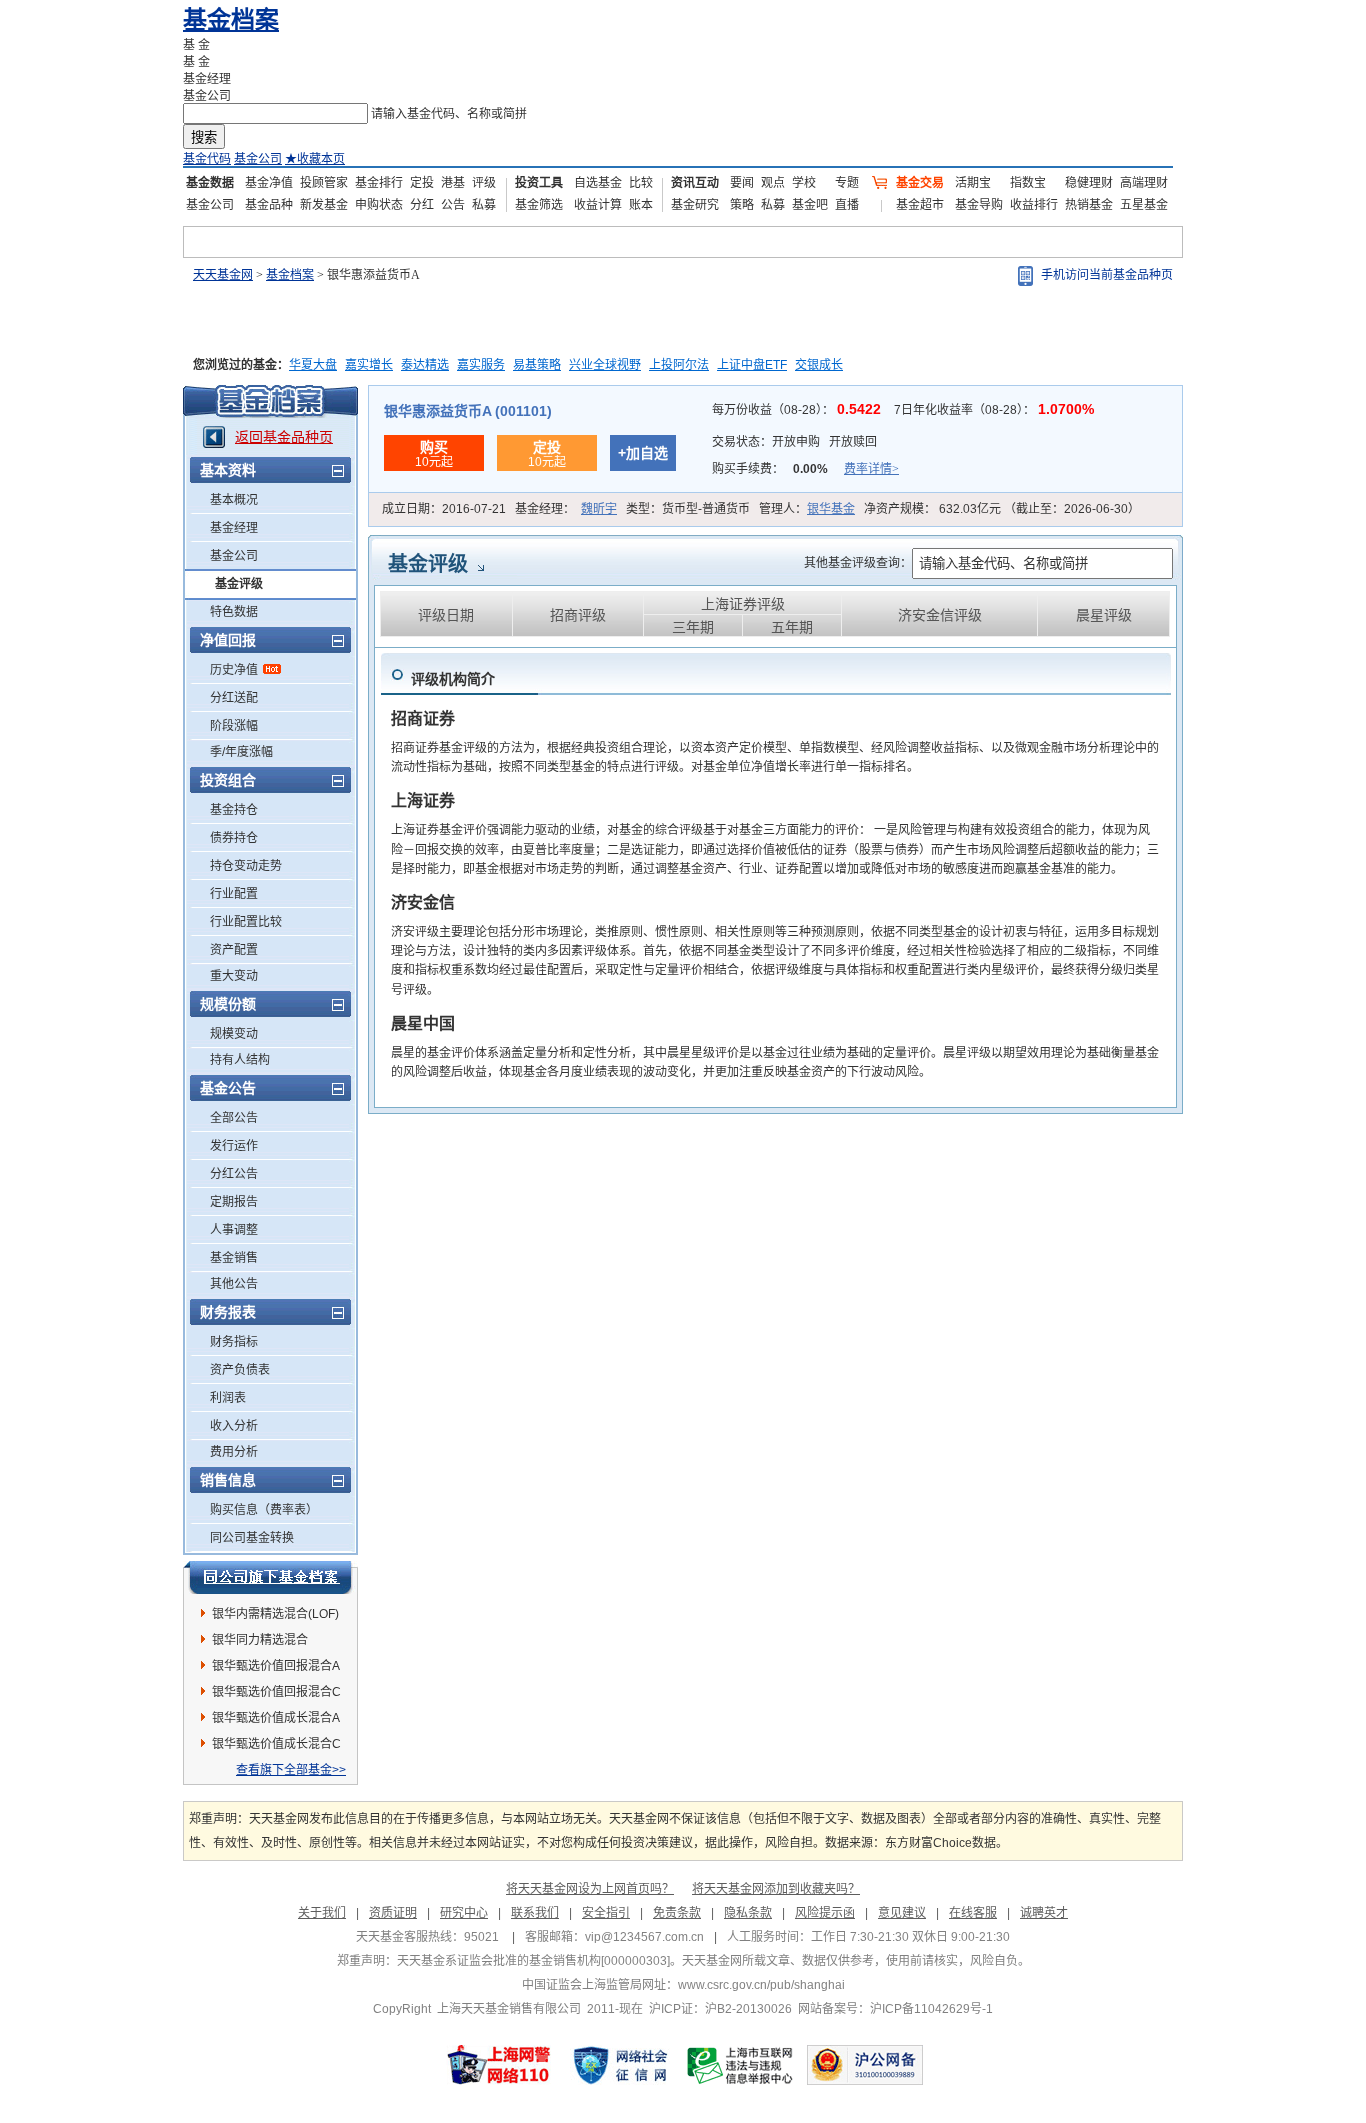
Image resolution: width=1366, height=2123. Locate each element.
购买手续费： (805, 469)
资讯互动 (695, 183)
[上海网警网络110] (499, 2065)
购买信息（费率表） (264, 1510)
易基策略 (537, 365)
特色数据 (234, 612)
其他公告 (234, 1284)
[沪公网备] (865, 2065)
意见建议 (902, 1913)
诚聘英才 (1044, 1913)
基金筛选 (539, 205)
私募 (484, 205)
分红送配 (234, 698)
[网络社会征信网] (620, 2065)
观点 (773, 183)
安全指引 (606, 1913)
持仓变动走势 (246, 866)
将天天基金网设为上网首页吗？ (590, 1889)
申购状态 (379, 205)
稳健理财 (1089, 183)
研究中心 (464, 1913)
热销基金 (1089, 205)
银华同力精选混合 (260, 1640)
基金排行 (379, 183)
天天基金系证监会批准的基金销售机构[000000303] (533, 1961)
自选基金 (598, 183)
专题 (847, 183)
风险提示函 (825, 1913)
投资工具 (539, 183)
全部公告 (234, 1118)
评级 (484, 183)
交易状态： (794, 442)
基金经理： (566, 509)
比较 (641, 183)
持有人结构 (240, 1060)
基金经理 (234, 528)
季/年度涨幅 (241, 752)
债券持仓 (234, 838)
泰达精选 (425, 365)
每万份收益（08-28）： (798, 410)
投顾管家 (324, 183)
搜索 (204, 137)
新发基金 (324, 205)
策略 (742, 205)
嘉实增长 (369, 365)
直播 (847, 205)
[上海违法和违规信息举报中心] (741, 2065)
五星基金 (1144, 205)
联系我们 (535, 1913)
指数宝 (1028, 183)
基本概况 (234, 500)
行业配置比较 (246, 922)
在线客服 (973, 1913)
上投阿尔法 (679, 365)
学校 (804, 183)
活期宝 (973, 183)
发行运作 (234, 1146)
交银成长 (819, 365)
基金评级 (239, 584)
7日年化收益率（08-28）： (994, 410)
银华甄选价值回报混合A (276, 1666)
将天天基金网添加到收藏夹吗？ (776, 1889)
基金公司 (258, 159)
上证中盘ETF (752, 365)
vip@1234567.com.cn (644, 1937)
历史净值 (234, 670)
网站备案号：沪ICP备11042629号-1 (895, 2009)
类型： (688, 509)
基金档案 (231, 19)
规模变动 (234, 1034)
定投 (422, 183)
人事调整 (234, 1230)
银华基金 (831, 509)
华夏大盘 (313, 365)
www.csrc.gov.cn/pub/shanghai (761, 1985)
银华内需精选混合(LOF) (275, 1614)
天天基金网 (223, 275)
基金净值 (269, 183)
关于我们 (322, 1913)
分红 (422, 205)
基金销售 (234, 1258)
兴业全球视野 (605, 365)
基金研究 (695, 205)
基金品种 (269, 205)
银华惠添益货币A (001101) (468, 411)
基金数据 (210, 183)
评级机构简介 (453, 679)
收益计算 (598, 205)
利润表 (228, 1398)
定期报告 (234, 1202)
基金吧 (810, 205)
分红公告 (234, 1174)
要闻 (742, 183)
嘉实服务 (481, 365)
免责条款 (677, 1913)
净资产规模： (1002, 509)
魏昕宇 (599, 509)
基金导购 (979, 205)
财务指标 (234, 1342)
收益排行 (1034, 205)
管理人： (807, 509)
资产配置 (234, 950)
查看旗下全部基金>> (291, 1770)
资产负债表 (240, 1370)
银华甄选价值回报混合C (276, 1692)
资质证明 (393, 1913)
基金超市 (920, 205)
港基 (453, 183)
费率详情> (871, 469)
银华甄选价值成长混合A (276, 1718)
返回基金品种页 (284, 437)
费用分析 (234, 1452)
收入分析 (234, 1426)
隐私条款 (748, 1913)
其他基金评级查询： (858, 563)
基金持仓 (234, 810)
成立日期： (444, 509)
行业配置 (234, 894)
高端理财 (1144, 183)
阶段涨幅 (234, 726)
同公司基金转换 (252, 1538)
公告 (453, 205)
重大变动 (234, 976)
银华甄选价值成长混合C (276, 1744)
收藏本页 (315, 159)
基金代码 (207, 159)
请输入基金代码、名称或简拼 (449, 114)
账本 (641, 205)
